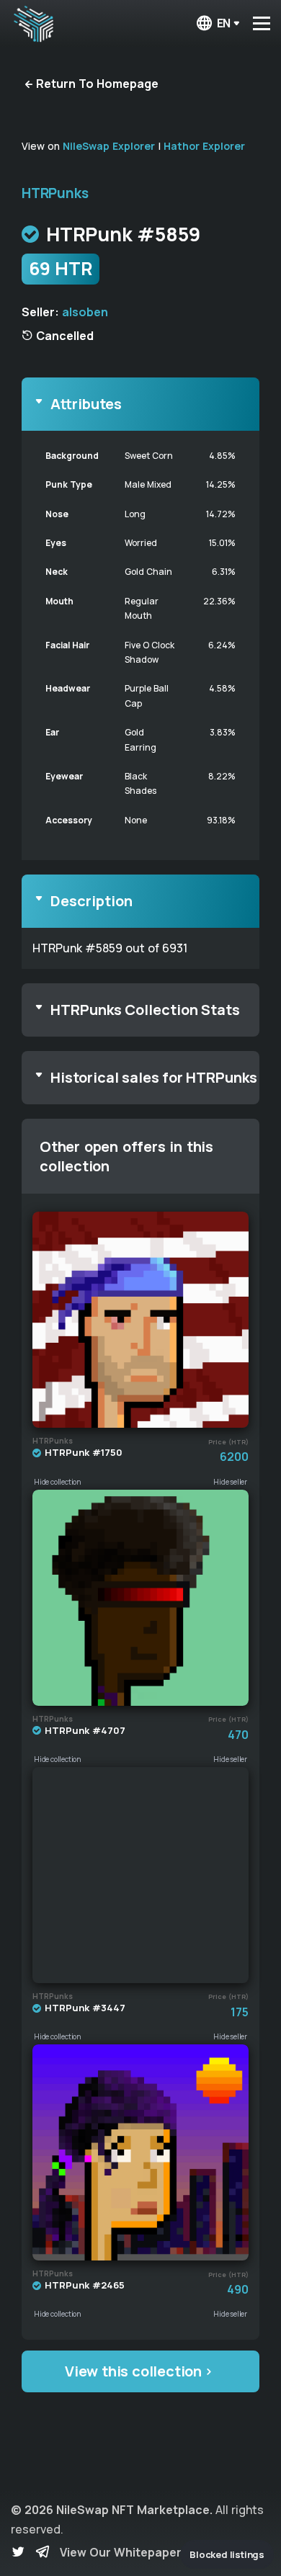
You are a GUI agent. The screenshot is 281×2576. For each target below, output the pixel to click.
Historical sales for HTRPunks (154, 1077)
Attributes (86, 404)
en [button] (224, 23)
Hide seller (230, 1482)
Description (92, 901)
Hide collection (58, 1482)
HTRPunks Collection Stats (145, 1010)
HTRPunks (55, 193)
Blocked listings (227, 2554)
